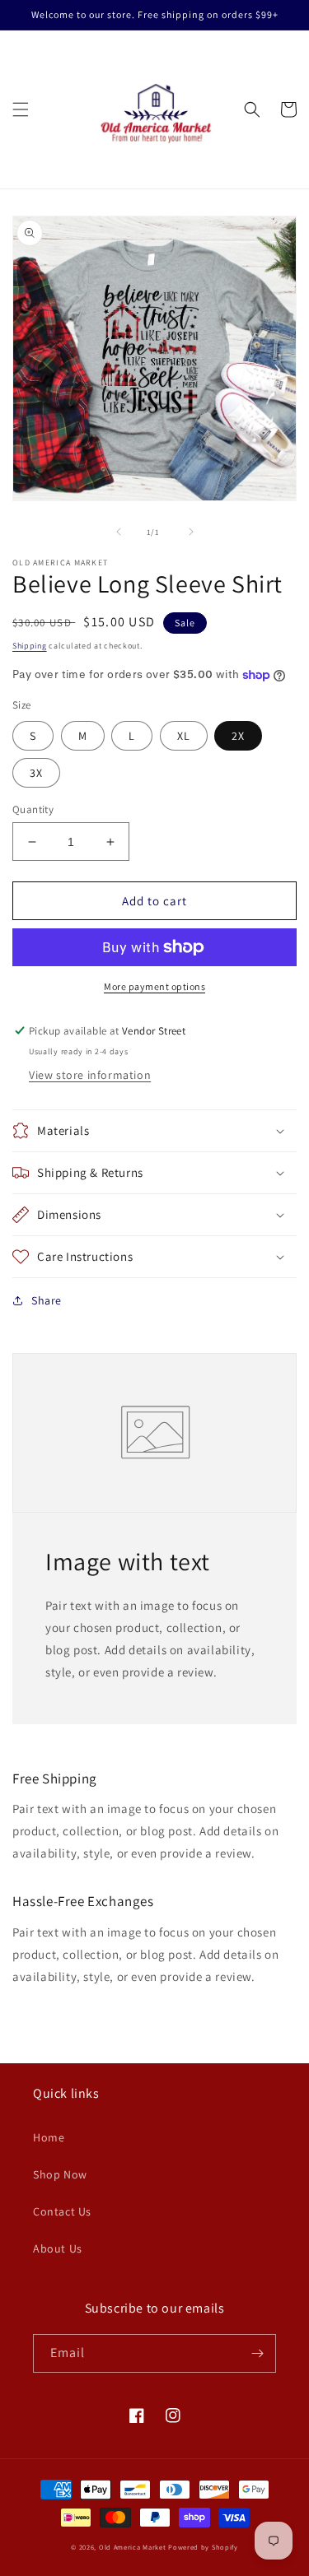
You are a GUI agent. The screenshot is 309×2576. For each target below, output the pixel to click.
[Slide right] (191, 532)
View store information (90, 1075)
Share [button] (47, 1300)
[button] (21, 109)
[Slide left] (119, 532)
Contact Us (62, 2211)
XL (184, 736)
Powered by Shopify (203, 2547)
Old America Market (133, 2547)
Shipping (30, 646)
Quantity (33, 809)
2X (238, 736)
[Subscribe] (257, 2353)
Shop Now (60, 2174)
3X (36, 773)
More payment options (154, 986)
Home (49, 2137)
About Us (58, 2248)
